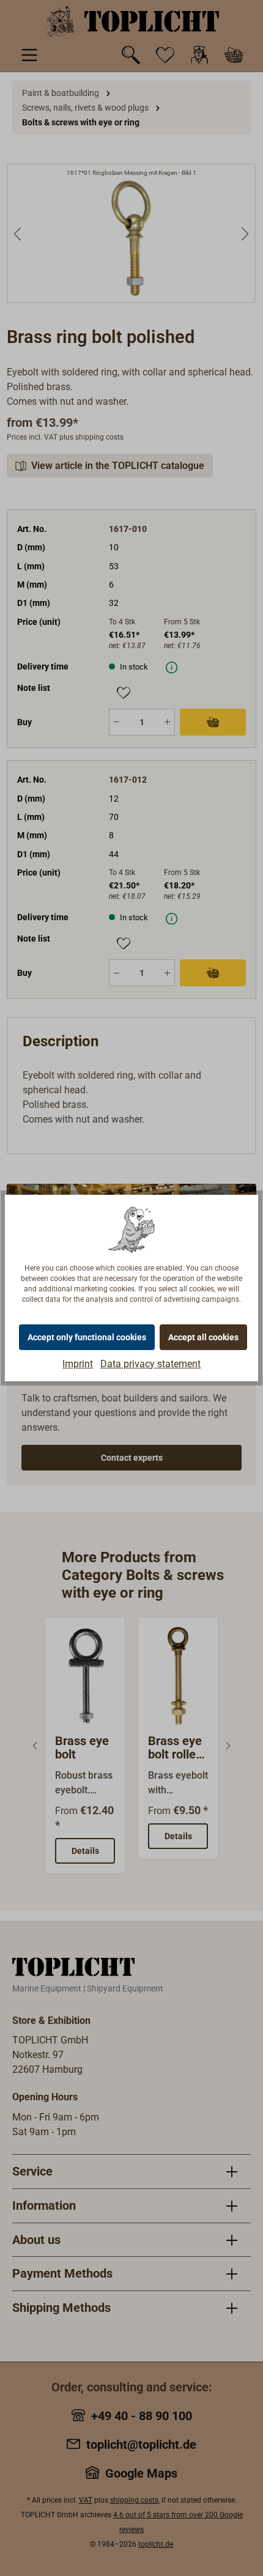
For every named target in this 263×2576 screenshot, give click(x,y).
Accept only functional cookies (87, 1337)
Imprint (78, 1364)
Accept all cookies (203, 1337)
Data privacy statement (150, 1364)
